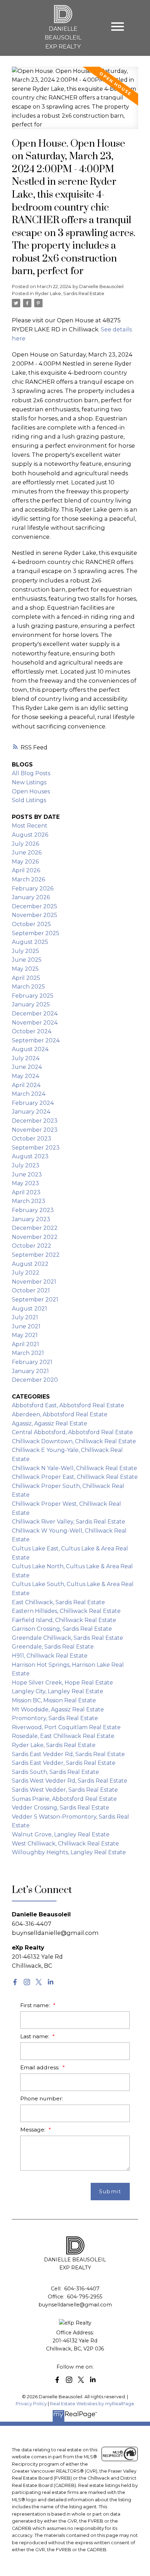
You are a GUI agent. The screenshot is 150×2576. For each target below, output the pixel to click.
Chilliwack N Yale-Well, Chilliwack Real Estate (74, 1468)
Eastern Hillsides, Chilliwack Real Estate (66, 1611)
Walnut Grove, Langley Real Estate (61, 1834)
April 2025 (26, 978)
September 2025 (36, 933)
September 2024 (36, 1040)
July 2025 (25, 951)
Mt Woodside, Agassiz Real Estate (58, 1709)
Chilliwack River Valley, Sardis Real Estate (69, 1522)
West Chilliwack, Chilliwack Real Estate (65, 1844)
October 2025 (31, 924)
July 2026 (25, 844)
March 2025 (28, 987)
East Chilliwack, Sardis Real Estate (58, 1602)
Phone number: (42, 2098)
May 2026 (25, 862)
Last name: (35, 2036)
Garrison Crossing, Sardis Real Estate (62, 1629)
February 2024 (33, 1103)
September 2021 (35, 1300)
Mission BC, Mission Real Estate (54, 1700)
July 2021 (25, 1317)
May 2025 (25, 969)
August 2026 (30, 835)
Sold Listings (29, 800)
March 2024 (29, 1094)
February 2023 (33, 1210)
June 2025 (27, 960)
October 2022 (32, 1246)
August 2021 (29, 1309)
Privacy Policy (31, 2404)
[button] (15, 1982)
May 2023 (25, 1183)
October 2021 (31, 1290)
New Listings (29, 782)
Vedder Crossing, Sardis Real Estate (61, 1808)
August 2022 (30, 1264)
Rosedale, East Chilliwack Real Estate (63, 1736)
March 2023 (29, 1201)
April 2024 (26, 1085)
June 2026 (27, 853)
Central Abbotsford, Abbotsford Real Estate (72, 1432)
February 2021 (32, 1362)
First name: (36, 2005)
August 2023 (30, 1156)
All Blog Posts (31, 773)
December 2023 (35, 1121)
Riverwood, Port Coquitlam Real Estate (66, 1727)
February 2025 (33, 996)
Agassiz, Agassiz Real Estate (50, 1423)
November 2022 (35, 1237)
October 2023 (32, 1139)
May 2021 (25, 1335)
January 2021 (30, 1371)
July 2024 (26, 1058)
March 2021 (28, 1353)
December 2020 (35, 1380)
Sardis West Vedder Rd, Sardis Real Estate (70, 1781)
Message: (33, 2130)
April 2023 (26, 1192)
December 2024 (35, 1014)
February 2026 (33, 889)
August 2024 (30, 1049)
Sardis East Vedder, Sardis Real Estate (64, 1763)
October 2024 (32, 1031)
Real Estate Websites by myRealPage (92, 2404)
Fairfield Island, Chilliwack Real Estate (64, 1620)
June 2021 (26, 1326)
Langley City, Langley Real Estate (58, 1691)
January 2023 (31, 1219)
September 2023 (36, 1148)
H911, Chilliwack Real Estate (50, 1656)
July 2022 (26, 1273)
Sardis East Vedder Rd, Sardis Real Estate (68, 1754)
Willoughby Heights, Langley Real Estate (69, 1852)
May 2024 (25, 1076)
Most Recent (30, 826)
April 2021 (25, 1344)
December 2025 (35, 906)
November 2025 (35, 915)
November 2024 (35, 1023)
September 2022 (36, 1255)
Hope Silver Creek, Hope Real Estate (62, 1683)
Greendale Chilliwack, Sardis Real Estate (67, 1638)
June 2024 (27, 1067)
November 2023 (35, 1130)
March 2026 (28, 879)
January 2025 (31, 1004)
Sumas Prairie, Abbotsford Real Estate (64, 1799)
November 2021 (34, 1282)
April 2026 (26, 870)
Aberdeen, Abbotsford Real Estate (60, 1414)
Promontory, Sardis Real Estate (55, 1718)
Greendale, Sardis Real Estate (53, 1647)
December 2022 (35, 1228)
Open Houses (31, 791)
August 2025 (30, 942)
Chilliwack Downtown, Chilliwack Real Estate (74, 1441)
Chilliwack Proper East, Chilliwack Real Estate (75, 1477)
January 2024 (31, 1112)
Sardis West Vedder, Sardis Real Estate (65, 1790)
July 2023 (26, 1165)
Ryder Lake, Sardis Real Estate (70, 293)
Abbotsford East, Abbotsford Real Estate (68, 1405)
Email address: (40, 2067)
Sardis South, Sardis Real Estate (55, 1772)
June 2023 (27, 1175)
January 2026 (31, 897)
